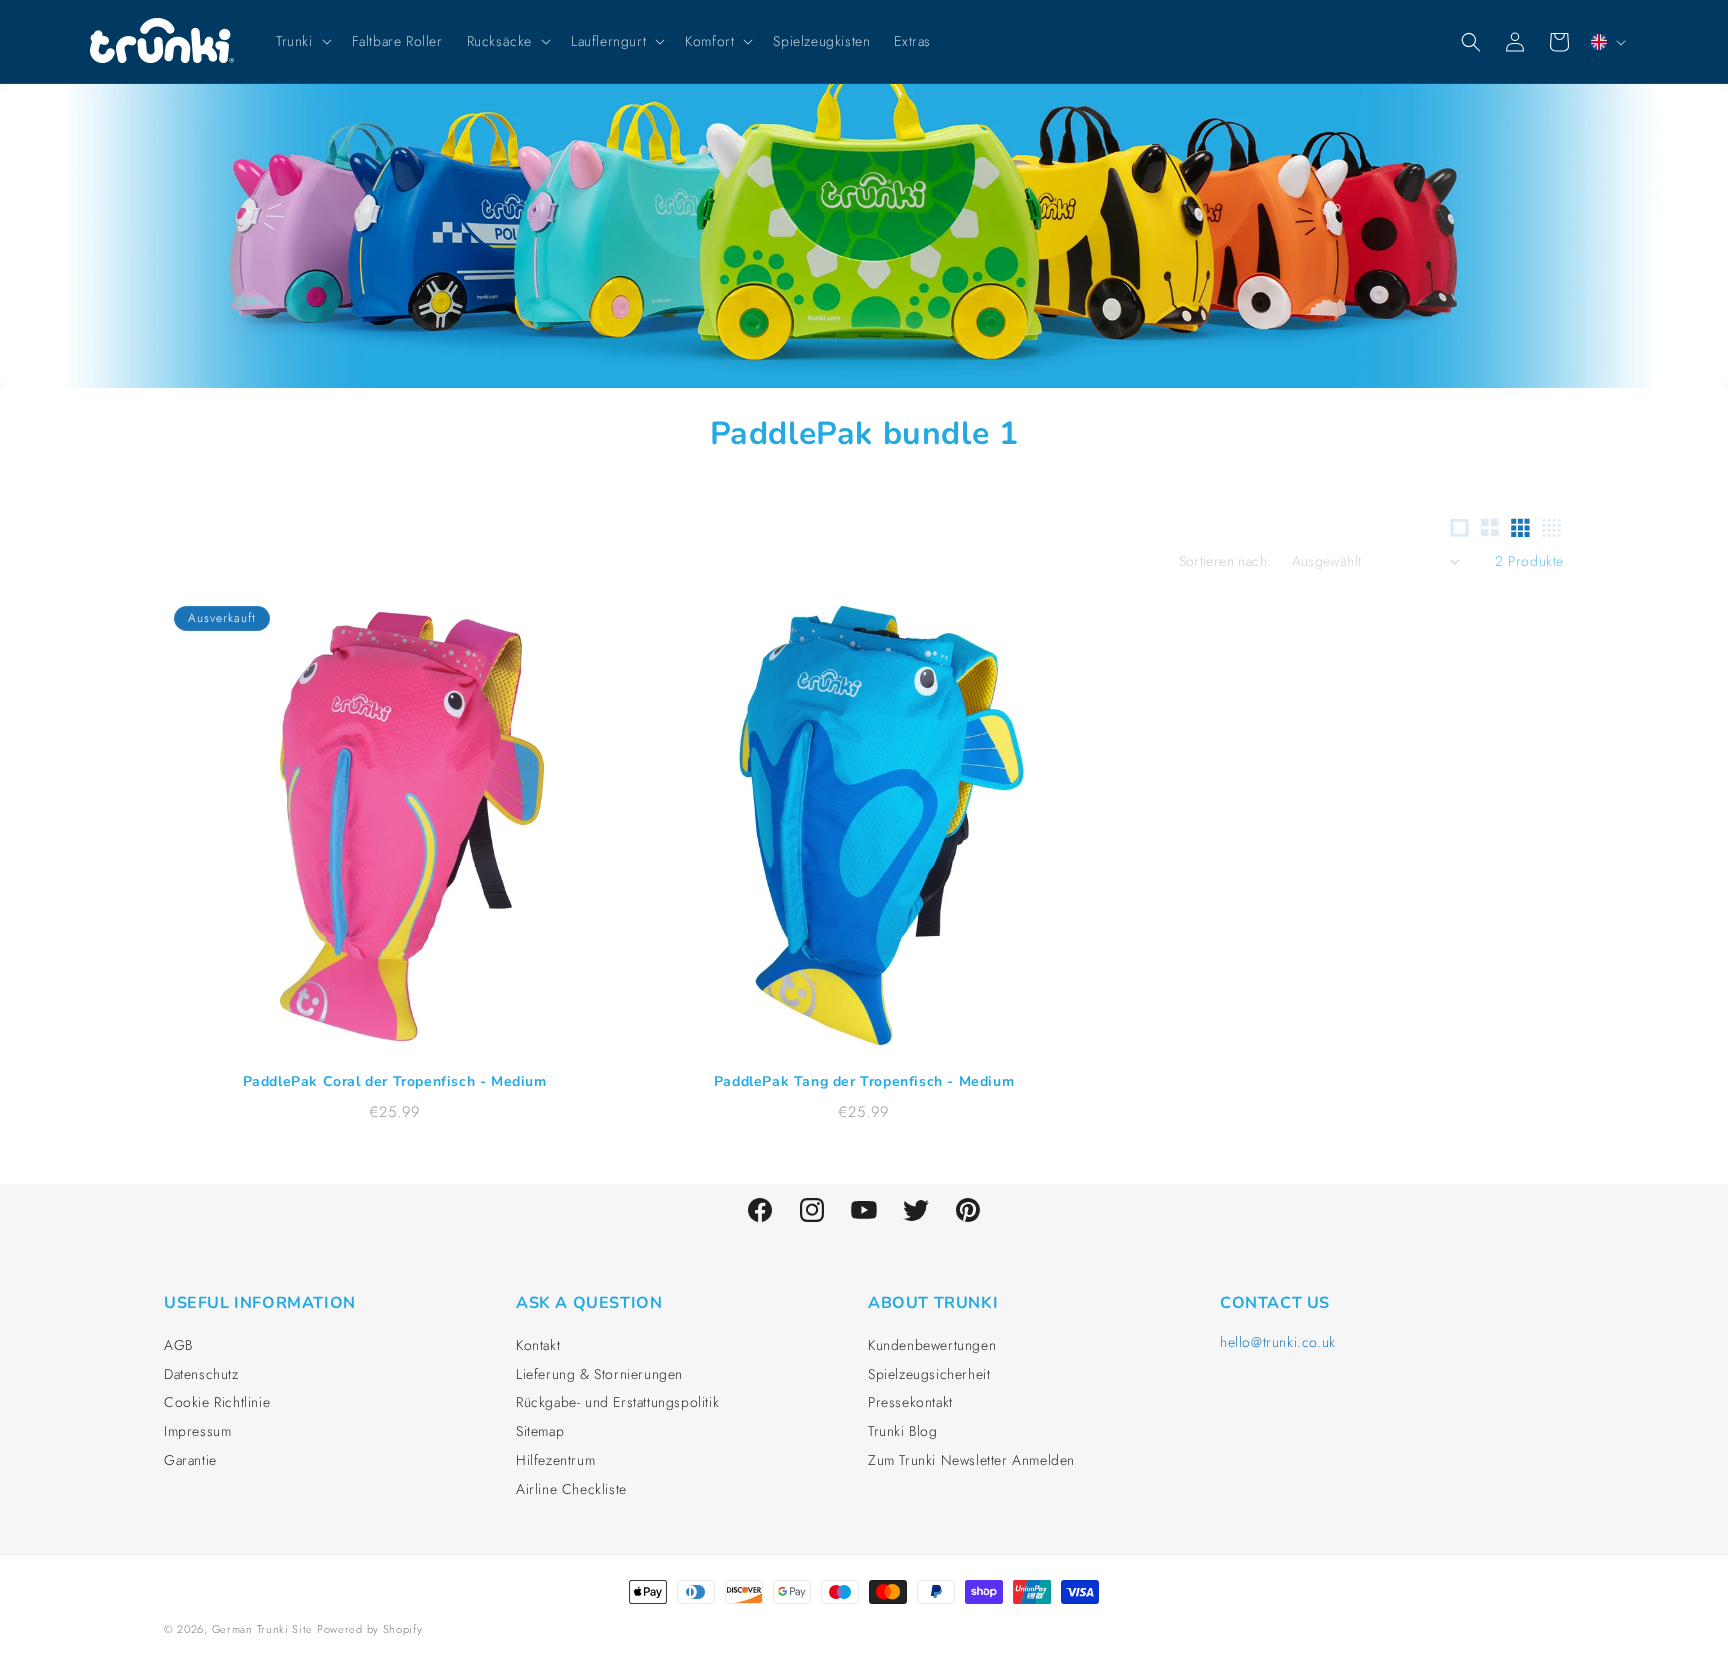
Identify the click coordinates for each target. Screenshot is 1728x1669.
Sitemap (540, 1431)
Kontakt (538, 1345)
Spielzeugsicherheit (929, 1374)
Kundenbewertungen (932, 1345)
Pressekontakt (910, 1402)
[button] (302, 41)
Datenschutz (201, 1374)
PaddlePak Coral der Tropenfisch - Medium (395, 1081)
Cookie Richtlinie (217, 1402)
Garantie (190, 1460)
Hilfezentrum (555, 1460)
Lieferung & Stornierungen (599, 1374)
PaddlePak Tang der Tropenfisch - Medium (864, 1081)
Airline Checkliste (571, 1489)
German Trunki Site (262, 1629)
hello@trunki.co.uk (1278, 1342)
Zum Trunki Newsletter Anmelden (971, 1460)
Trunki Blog (903, 1431)
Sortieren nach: (1225, 561)
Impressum (197, 1431)
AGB (178, 1345)
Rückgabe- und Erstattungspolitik (617, 1402)
